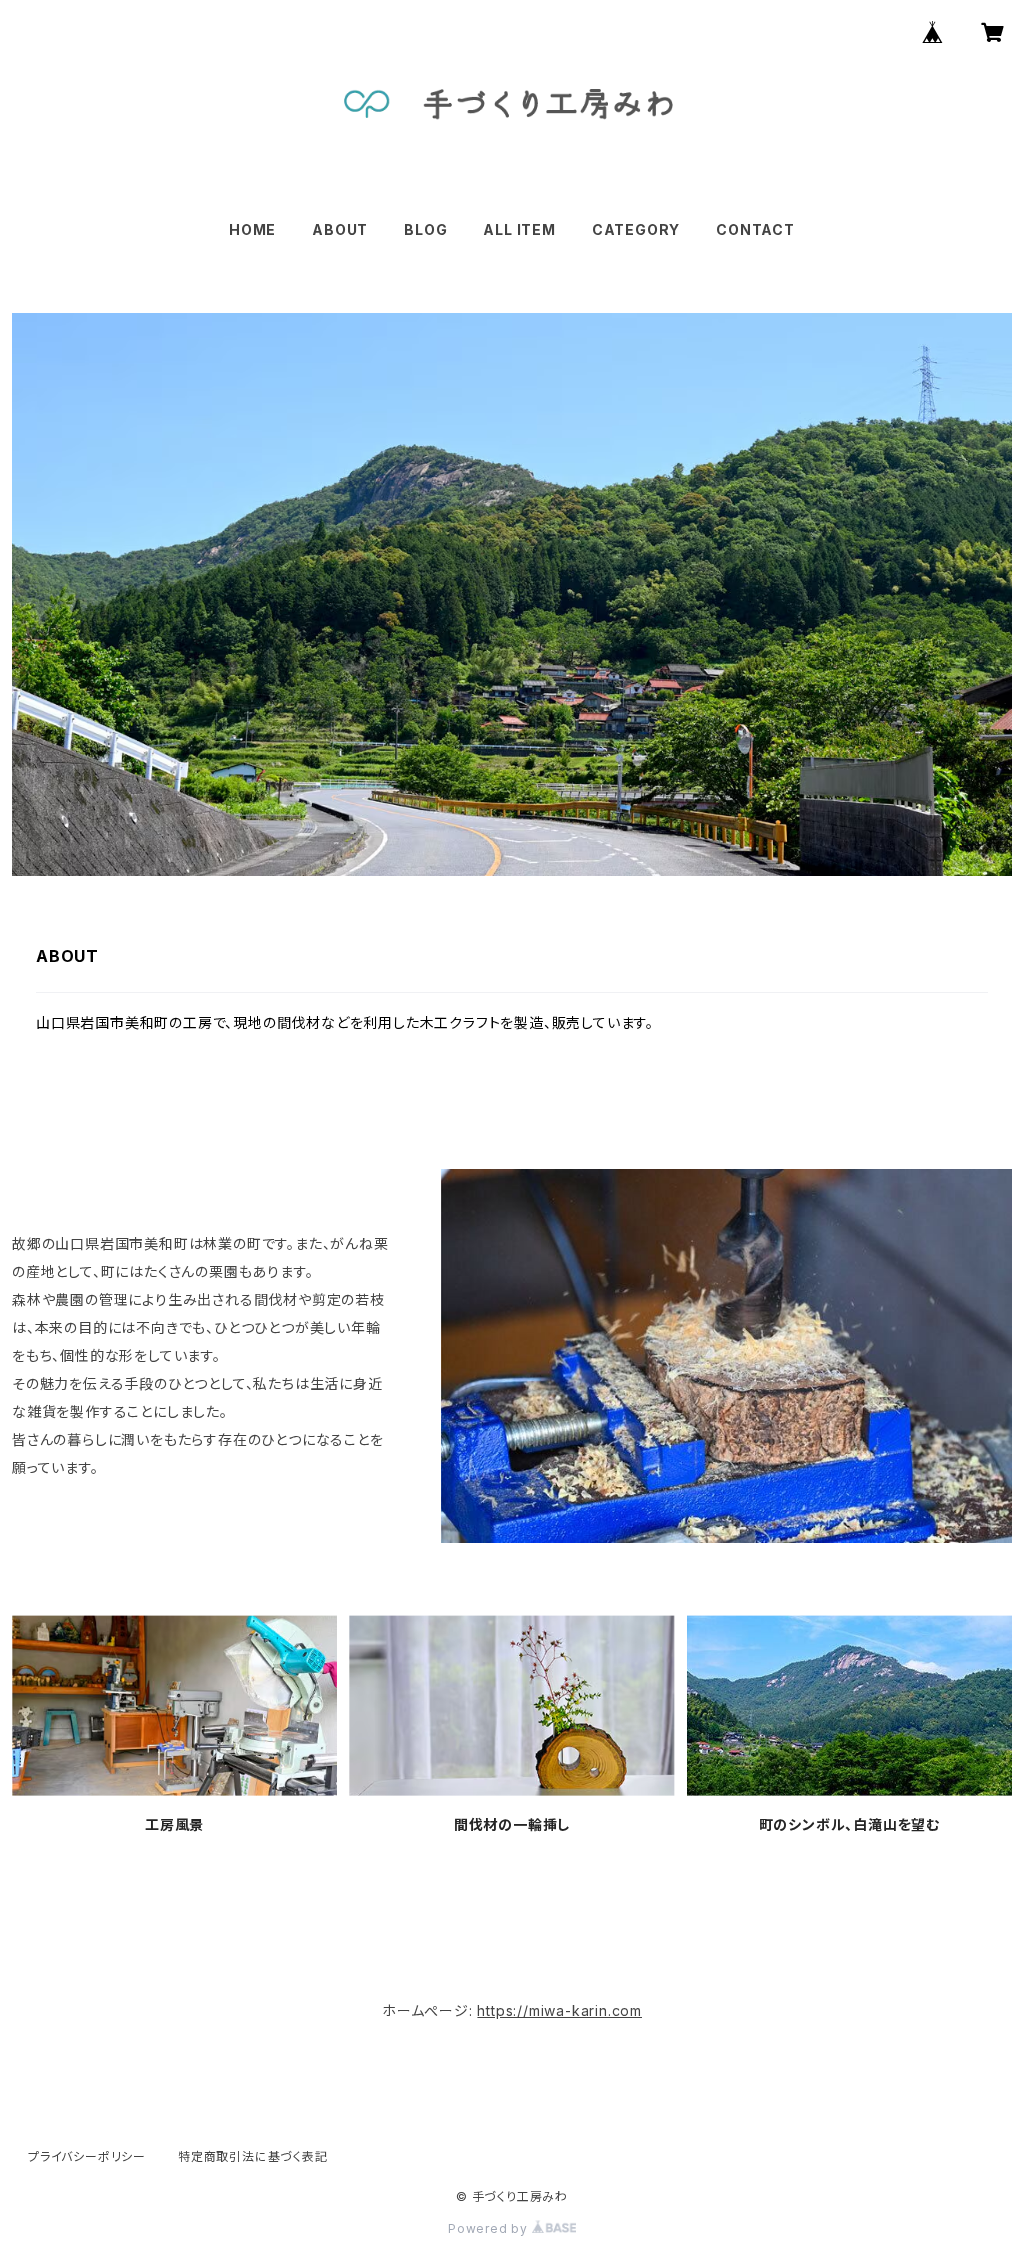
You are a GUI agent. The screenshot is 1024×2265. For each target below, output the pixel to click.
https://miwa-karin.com (559, 2010)
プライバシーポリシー (87, 2156)
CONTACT (755, 229)
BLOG (425, 229)
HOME (252, 229)
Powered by (490, 2228)
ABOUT (340, 229)
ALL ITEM (519, 229)
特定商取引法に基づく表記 (253, 2156)
